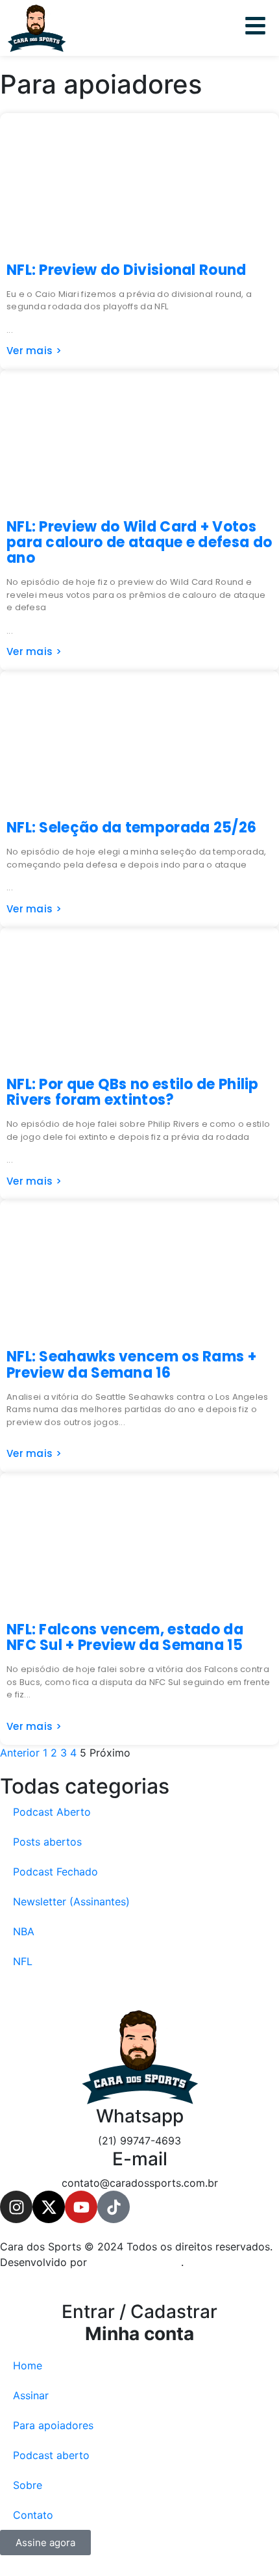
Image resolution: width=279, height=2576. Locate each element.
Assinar (31, 2395)
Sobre (28, 2485)
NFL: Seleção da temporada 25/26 (131, 828)
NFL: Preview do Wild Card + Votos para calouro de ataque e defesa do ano (139, 542)
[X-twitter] (49, 2207)
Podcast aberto (51, 2455)
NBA (24, 1931)
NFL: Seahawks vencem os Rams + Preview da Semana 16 (131, 1364)
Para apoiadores (53, 2425)
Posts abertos (47, 1842)
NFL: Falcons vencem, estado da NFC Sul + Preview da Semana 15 (125, 1637)
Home (28, 2365)
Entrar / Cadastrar (139, 2323)
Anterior (20, 1753)
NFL (23, 1961)
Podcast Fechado (55, 1872)
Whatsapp (140, 2116)
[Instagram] (16, 2207)
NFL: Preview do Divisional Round (127, 270)
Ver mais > (34, 351)
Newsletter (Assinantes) (71, 1901)
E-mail (140, 2159)
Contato (33, 2515)
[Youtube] (81, 2207)
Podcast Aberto (52, 1812)
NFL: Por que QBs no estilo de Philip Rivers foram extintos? (133, 1092)
